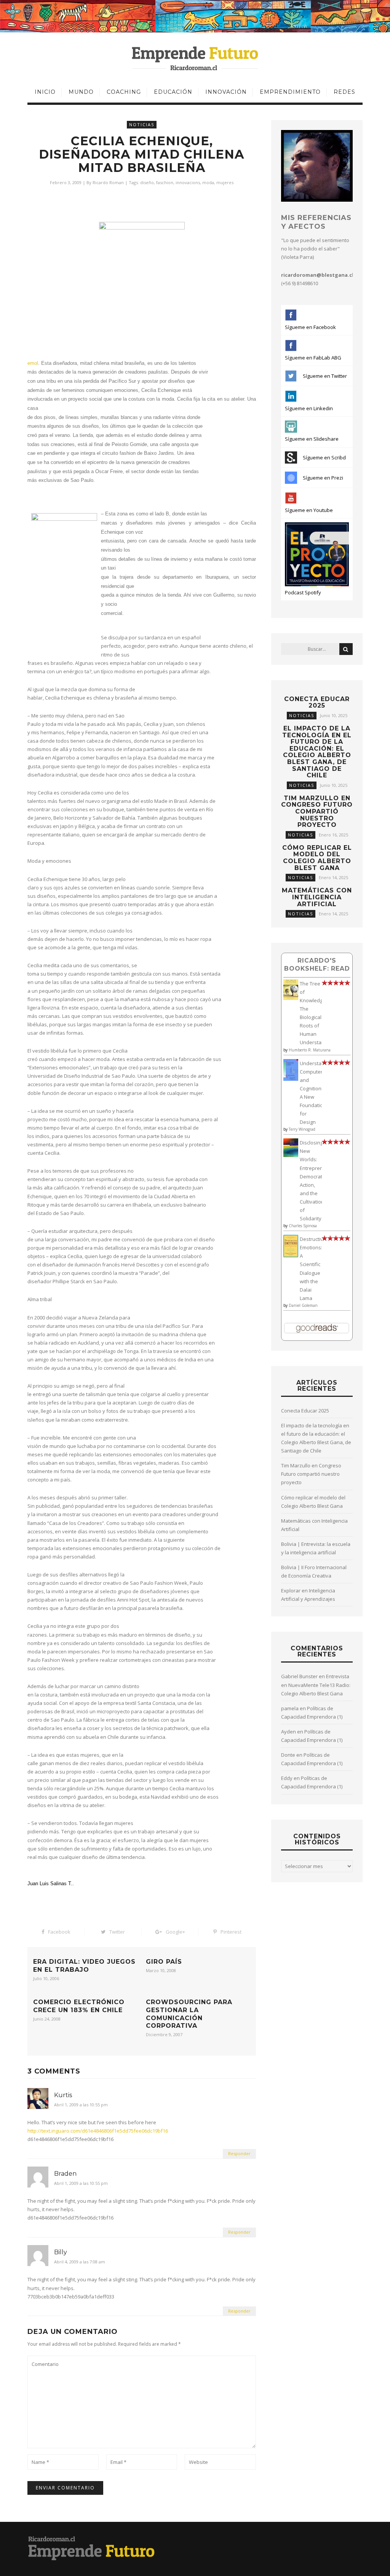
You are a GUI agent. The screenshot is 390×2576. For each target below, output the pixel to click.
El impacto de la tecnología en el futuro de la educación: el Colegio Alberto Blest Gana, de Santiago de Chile (317, 752)
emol (33, 363)
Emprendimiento (290, 92)
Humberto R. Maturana (310, 1050)
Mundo (81, 92)
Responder (239, 2153)
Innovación (226, 92)
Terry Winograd (302, 1129)
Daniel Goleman (303, 1305)
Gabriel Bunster (299, 1676)
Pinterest (231, 1932)
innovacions (188, 182)
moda (208, 182)
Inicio (45, 92)
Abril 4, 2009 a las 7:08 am (80, 2262)
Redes (344, 92)
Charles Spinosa (303, 1226)
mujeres (225, 182)
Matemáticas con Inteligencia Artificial (317, 897)
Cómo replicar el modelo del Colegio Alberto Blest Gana (317, 858)
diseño (147, 182)
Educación (173, 92)
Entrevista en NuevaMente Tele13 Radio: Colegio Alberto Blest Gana (316, 1685)
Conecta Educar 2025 (317, 702)
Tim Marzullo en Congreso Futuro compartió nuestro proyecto (317, 811)
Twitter (117, 1932)
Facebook (59, 1932)
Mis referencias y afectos (316, 222)
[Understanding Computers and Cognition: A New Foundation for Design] (291, 1079)
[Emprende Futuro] (195, 58)
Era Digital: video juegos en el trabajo (84, 1966)
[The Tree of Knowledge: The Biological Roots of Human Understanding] (291, 998)
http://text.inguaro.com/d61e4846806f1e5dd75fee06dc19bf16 (98, 2131)
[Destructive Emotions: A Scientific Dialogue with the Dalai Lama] (291, 1255)
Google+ (175, 1932)
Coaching (124, 92)
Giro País (164, 1962)
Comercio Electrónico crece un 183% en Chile (79, 2006)
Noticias (142, 124)
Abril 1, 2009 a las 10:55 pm (81, 2105)
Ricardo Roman (108, 182)
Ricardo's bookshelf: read (317, 964)
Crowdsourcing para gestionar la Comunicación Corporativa (189, 2014)
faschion (165, 182)
